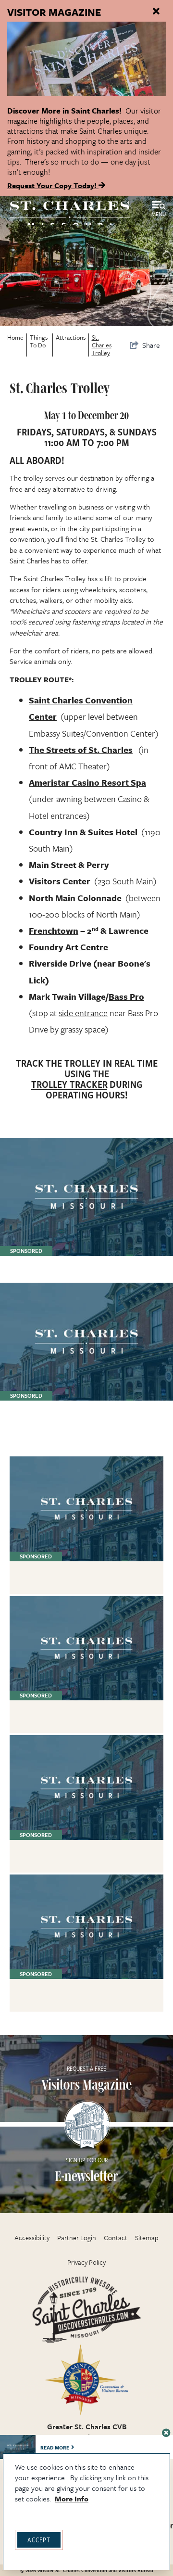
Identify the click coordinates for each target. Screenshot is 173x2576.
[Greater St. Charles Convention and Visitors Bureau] (70, 215)
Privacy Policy (86, 2262)
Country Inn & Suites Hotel (84, 832)
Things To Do (39, 341)
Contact (116, 2238)
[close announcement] (156, 12)
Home (15, 337)
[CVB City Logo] (86, 2380)
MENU (159, 214)
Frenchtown (54, 931)
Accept (39, 2540)
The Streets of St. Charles (81, 750)
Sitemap (147, 2238)
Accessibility (32, 2238)
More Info (72, 2499)
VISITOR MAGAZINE (54, 12)
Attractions (71, 337)
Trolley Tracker (69, 1084)
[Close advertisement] (166, 2433)
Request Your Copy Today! (53, 185)
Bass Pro (126, 996)
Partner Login (77, 2238)
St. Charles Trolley (102, 345)
